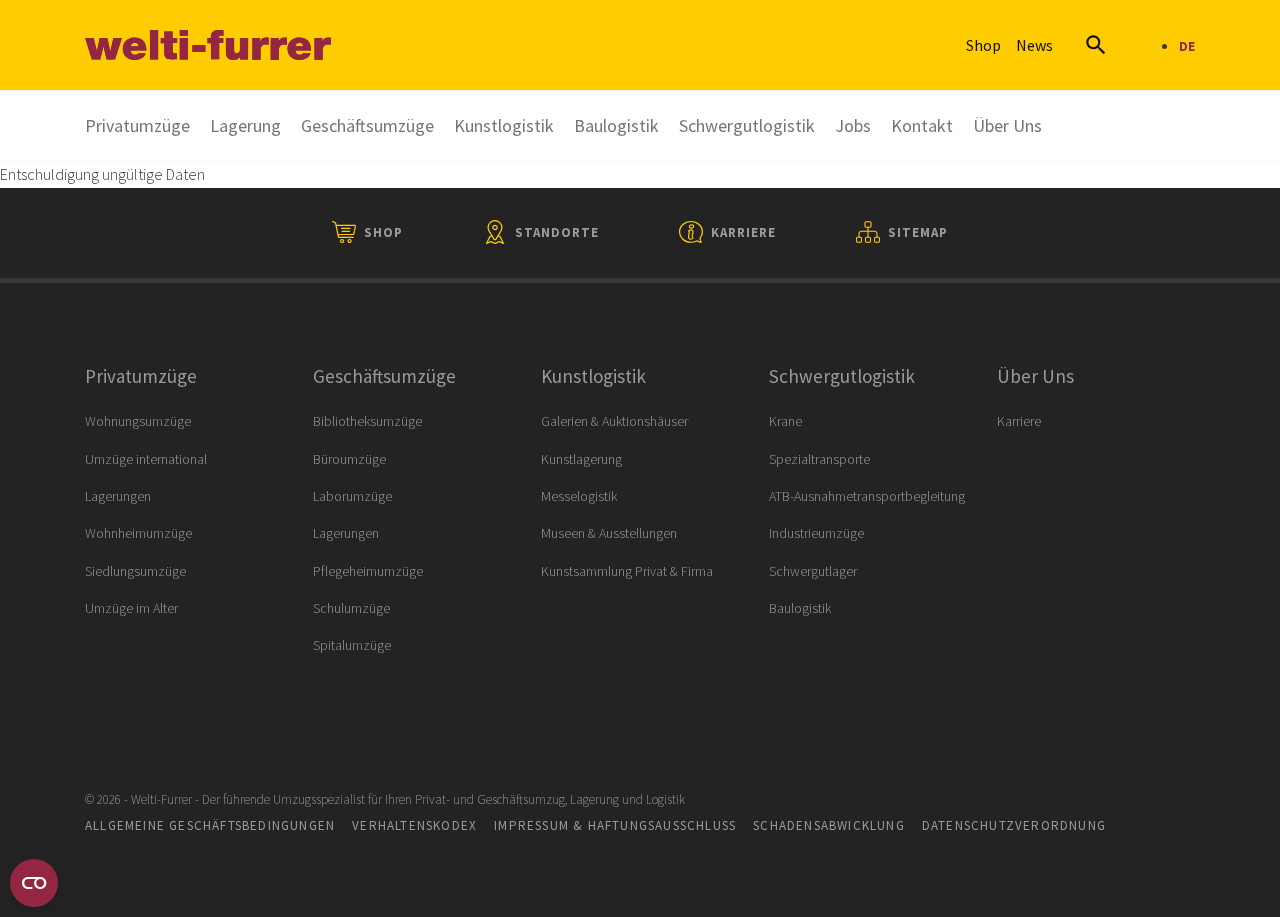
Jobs (853, 125)
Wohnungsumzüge (138, 421)
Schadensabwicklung (829, 825)
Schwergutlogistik (747, 125)
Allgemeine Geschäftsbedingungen (210, 825)
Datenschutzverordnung (1014, 825)
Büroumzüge (349, 459)
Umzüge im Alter (131, 608)
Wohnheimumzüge (138, 533)
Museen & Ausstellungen (609, 533)
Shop (983, 45)
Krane (785, 421)
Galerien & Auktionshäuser (614, 421)
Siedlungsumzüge (135, 571)
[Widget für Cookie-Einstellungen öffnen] (34, 883)
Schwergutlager (813, 571)
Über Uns (1007, 125)
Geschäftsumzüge (367, 125)
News (1034, 45)
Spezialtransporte (819, 459)
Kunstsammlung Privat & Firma (627, 571)
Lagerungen (118, 496)
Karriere (1019, 421)
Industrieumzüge (816, 533)
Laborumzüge (352, 496)
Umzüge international (146, 459)
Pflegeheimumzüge (368, 571)
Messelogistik (579, 496)
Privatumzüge (137, 125)
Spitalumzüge (352, 645)
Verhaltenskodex (414, 825)
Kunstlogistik (504, 125)
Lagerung (245, 125)
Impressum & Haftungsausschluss (615, 825)
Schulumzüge (351, 608)
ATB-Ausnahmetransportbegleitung (867, 496)
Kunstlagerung (581, 459)
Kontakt (922, 125)
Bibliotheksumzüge (367, 421)
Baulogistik (616, 125)
